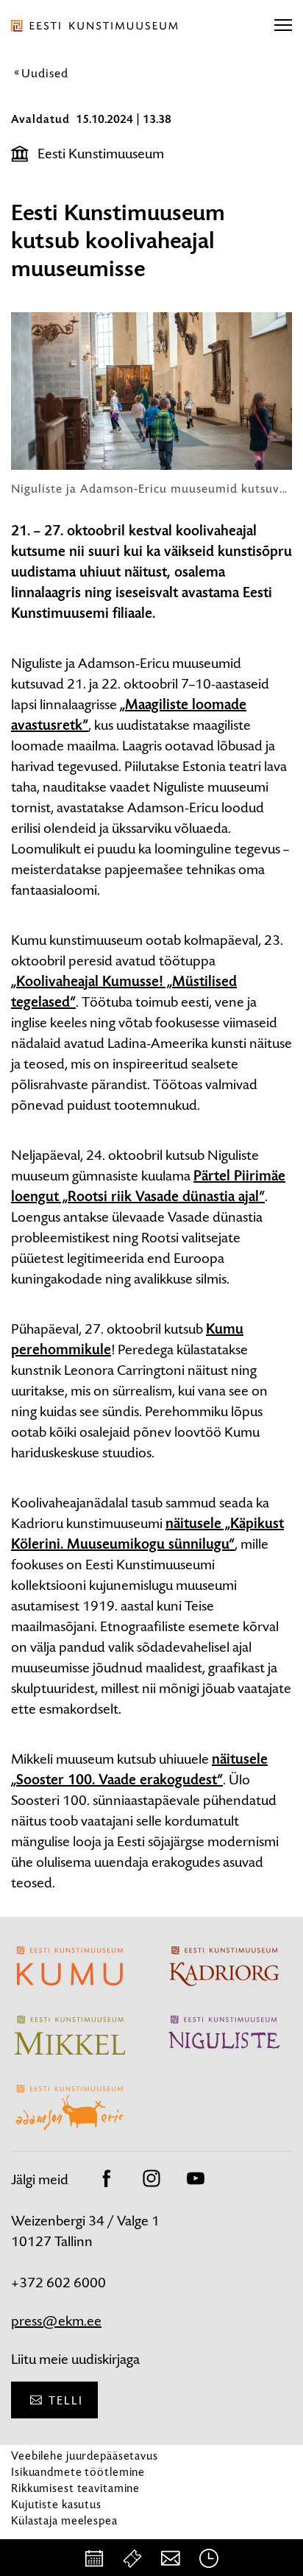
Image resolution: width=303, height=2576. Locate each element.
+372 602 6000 (58, 2283)
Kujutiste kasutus (56, 2504)
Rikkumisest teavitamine (75, 2488)
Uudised (45, 73)
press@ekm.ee (56, 2321)
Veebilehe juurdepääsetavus (85, 2456)
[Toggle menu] (283, 26)
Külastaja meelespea (64, 2520)
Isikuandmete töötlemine (78, 2472)
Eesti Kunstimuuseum (101, 154)
